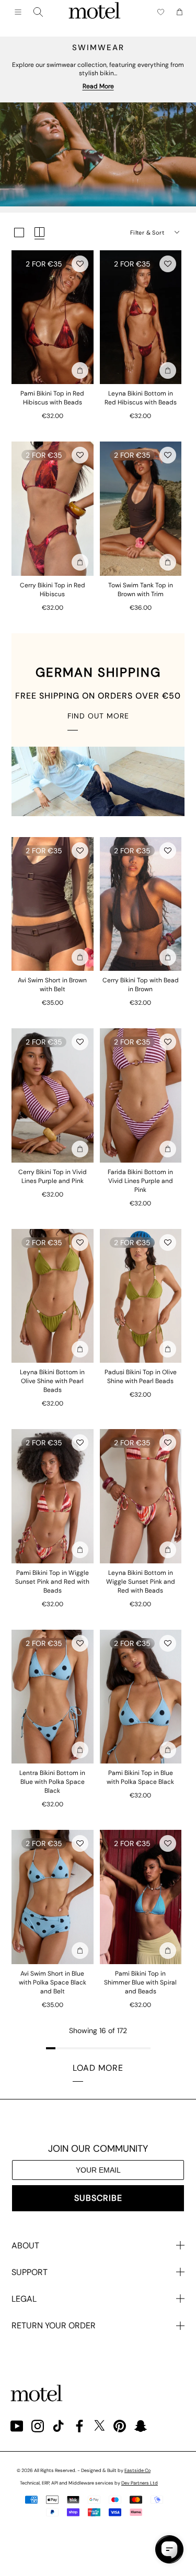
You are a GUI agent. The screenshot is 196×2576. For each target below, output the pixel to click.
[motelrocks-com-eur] (95, 12)
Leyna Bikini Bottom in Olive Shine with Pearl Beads (52, 1381)
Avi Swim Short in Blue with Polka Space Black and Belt (53, 1982)
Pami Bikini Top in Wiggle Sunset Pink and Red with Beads (52, 1582)
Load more (98, 2068)
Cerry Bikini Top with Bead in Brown (141, 985)
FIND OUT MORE (98, 716)
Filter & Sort (147, 233)
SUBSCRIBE (98, 2198)
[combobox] (38, 12)
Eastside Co (137, 2470)
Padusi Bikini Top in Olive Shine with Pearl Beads (141, 1377)
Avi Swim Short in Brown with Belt (52, 985)
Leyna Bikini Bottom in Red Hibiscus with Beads (141, 398)
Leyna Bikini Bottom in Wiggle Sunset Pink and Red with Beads (141, 1582)
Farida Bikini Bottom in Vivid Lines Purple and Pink (140, 1181)
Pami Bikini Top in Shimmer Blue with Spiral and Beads (140, 1982)
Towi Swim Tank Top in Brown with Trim (141, 590)
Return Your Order (54, 2325)
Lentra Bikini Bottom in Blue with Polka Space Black (52, 1782)
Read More (98, 86)
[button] (80, 264)
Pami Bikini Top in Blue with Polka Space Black (140, 1777)
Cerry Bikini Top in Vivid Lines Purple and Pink (53, 1176)
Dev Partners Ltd (140, 2483)
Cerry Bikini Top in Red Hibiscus (53, 590)
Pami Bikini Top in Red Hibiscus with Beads (52, 398)
